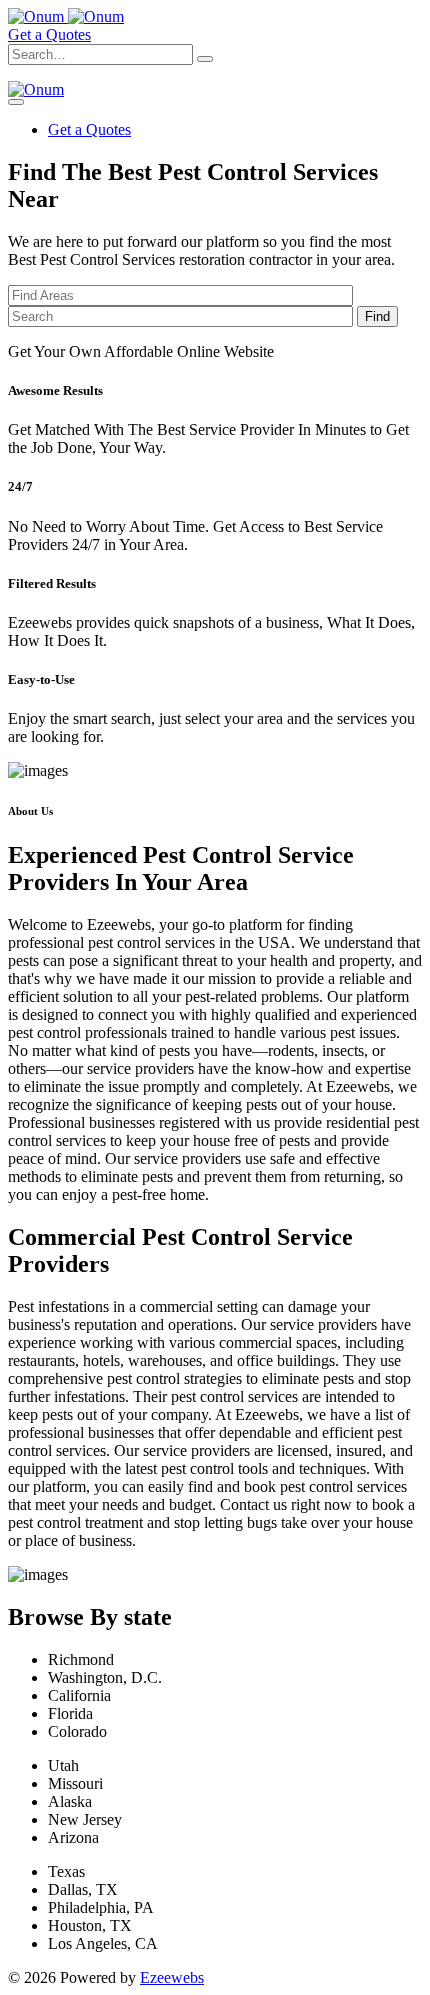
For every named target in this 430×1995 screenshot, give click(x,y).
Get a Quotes (49, 34)
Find (377, 316)
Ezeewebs (172, 1977)
